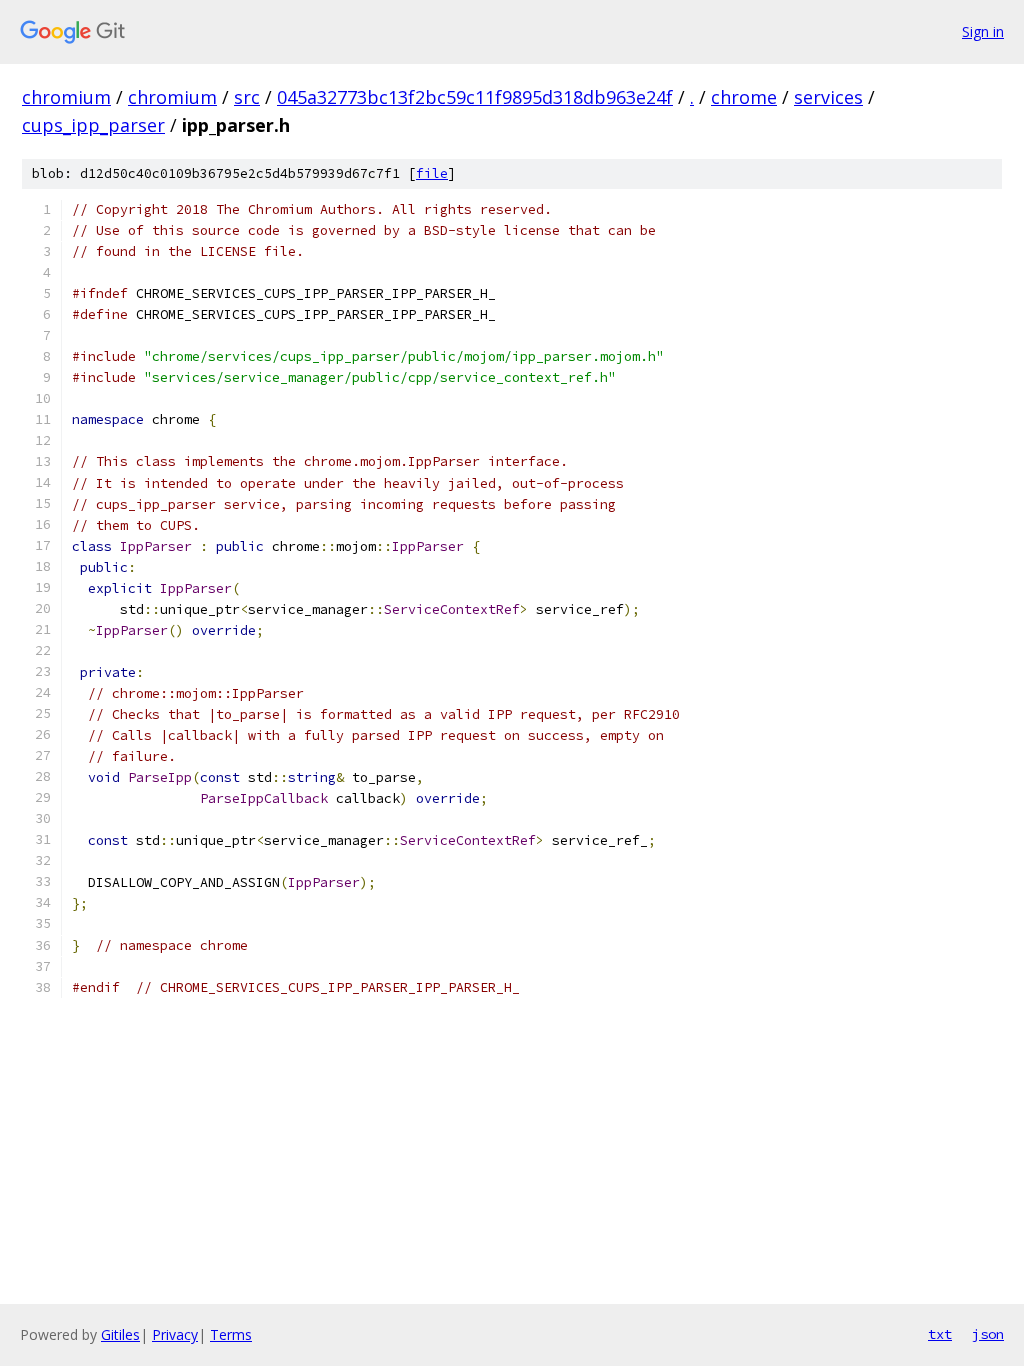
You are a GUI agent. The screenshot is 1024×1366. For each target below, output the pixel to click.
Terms (231, 1334)
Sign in (983, 31)
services (828, 97)
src (247, 97)
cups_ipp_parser (93, 125)
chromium (66, 97)
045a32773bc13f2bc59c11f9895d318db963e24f (475, 97)
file (432, 173)
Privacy (175, 1334)
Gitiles (120, 1334)
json (988, 1334)
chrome (744, 97)
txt (940, 1334)
